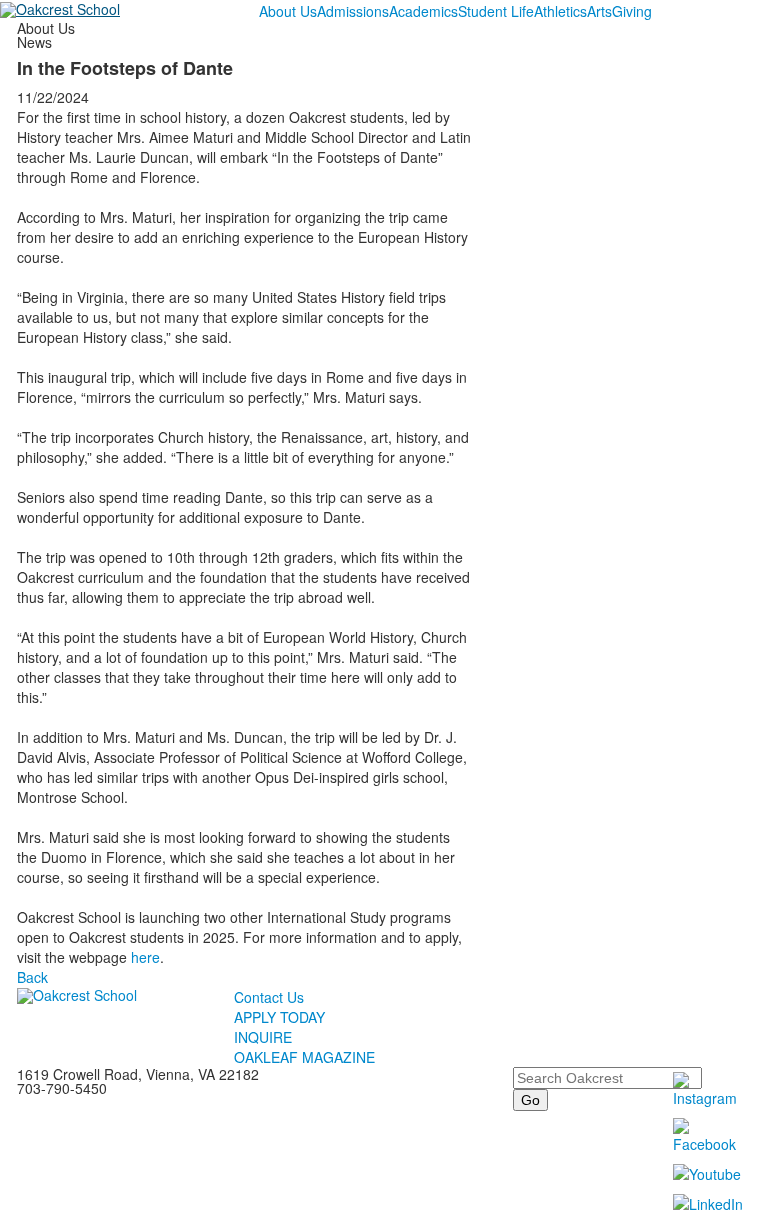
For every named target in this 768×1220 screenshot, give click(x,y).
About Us (288, 11)
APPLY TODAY (279, 1017)
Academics (423, 11)
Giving (632, 11)
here (145, 957)
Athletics (560, 11)
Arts (599, 11)
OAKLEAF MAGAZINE (304, 1057)
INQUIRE (263, 1037)
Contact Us (269, 997)
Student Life (496, 11)
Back (32, 977)
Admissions (353, 11)
